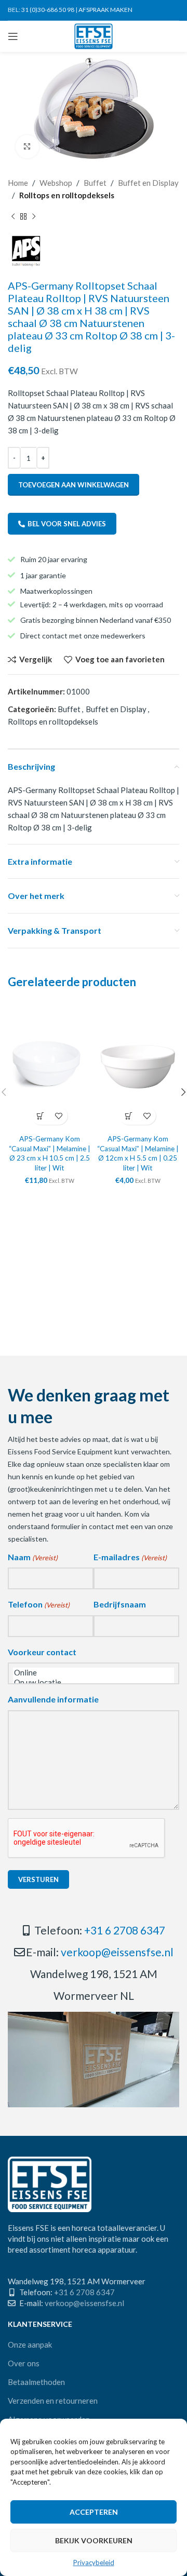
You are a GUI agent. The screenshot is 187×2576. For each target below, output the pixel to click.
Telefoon (39, 1604)
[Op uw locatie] (94, 1682)
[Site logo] (94, 35)
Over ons (24, 2363)
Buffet (95, 183)
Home (18, 183)
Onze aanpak (30, 2345)
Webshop (56, 183)
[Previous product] (13, 217)
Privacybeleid (94, 2563)
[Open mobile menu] (13, 36)
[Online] (94, 1673)
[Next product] (34, 217)
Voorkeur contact (42, 1652)
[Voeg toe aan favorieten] (58, 1116)
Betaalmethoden (36, 2382)
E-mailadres (130, 1557)
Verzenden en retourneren (53, 2401)
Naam (33, 1557)
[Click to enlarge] (27, 147)
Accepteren (94, 2512)
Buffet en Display (148, 183)
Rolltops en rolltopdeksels (67, 195)
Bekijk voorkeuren (94, 2540)
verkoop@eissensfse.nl (117, 1952)
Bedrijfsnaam (120, 1604)
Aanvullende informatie (53, 1699)
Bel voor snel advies (67, 524)
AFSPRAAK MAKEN (105, 10)
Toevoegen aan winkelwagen (74, 485)
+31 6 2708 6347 (125, 1930)
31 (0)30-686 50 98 (48, 10)
